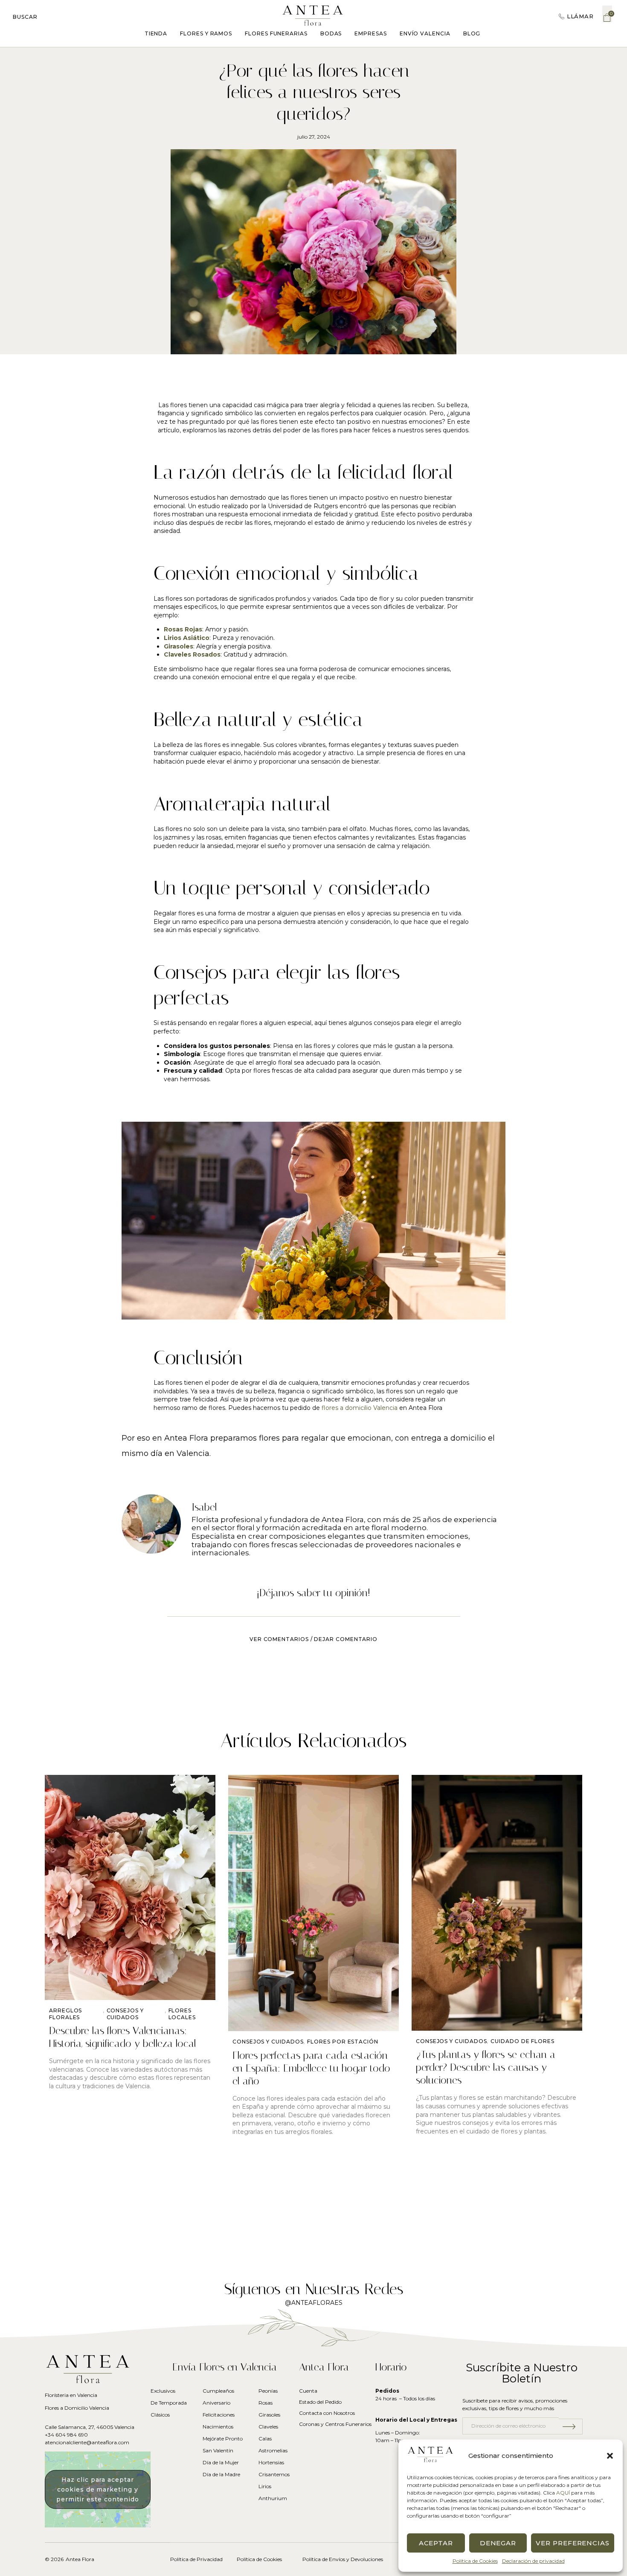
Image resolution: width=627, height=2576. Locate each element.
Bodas (331, 33)
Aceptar (436, 2543)
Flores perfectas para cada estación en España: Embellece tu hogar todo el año (311, 2068)
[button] (610, 2456)
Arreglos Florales (65, 2014)
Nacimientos (218, 2427)
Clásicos (160, 2415)
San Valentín (218, 2450)
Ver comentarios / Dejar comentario (313, 1639)
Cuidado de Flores (522, 2041)
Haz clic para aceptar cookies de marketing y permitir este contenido (98, 2489)
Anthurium (273, 2498)
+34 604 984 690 (66, 2435)
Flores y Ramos (206, 33)
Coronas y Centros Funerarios (335, 2424)
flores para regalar (294, 1438)
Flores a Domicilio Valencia (77, 2408)
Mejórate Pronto (223, 2439)
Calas (265, 2439)
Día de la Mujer (221, 2462)
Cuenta (308, 2391)
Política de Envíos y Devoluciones (343, 2559)
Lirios (265, 2486)
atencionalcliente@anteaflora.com (87, 2442)
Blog (472, 33)
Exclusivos (163, 2391)
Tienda (156, 33)
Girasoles (269, 2415)
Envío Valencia (425, 33)
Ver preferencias (573, 2543)
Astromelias (273, 2450)
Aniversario (216, 2403)
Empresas (370, 33)
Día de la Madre (221, 2474)
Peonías (268, 2391)
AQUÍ (563, 2493)
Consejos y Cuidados (125, 2014)
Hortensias (271, 2462)
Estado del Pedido (320, 2402)
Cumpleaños (218, 2391)
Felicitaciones (219, 2415)
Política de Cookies (475, 2561)
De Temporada (169, 2403)
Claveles (268, 2427)
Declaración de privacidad (533, 2561)
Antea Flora (80, 2559)
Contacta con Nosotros (327, 2413)
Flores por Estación (343, 2042)
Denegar (498, 2543)
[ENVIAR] (571, 2427)
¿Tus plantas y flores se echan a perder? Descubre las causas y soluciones (486, 2067)
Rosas (266, 2403)
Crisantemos (273, 2474)
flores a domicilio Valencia (360, 1408)
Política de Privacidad (196, 2559)
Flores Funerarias (276, 33)
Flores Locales (182, 2014)
